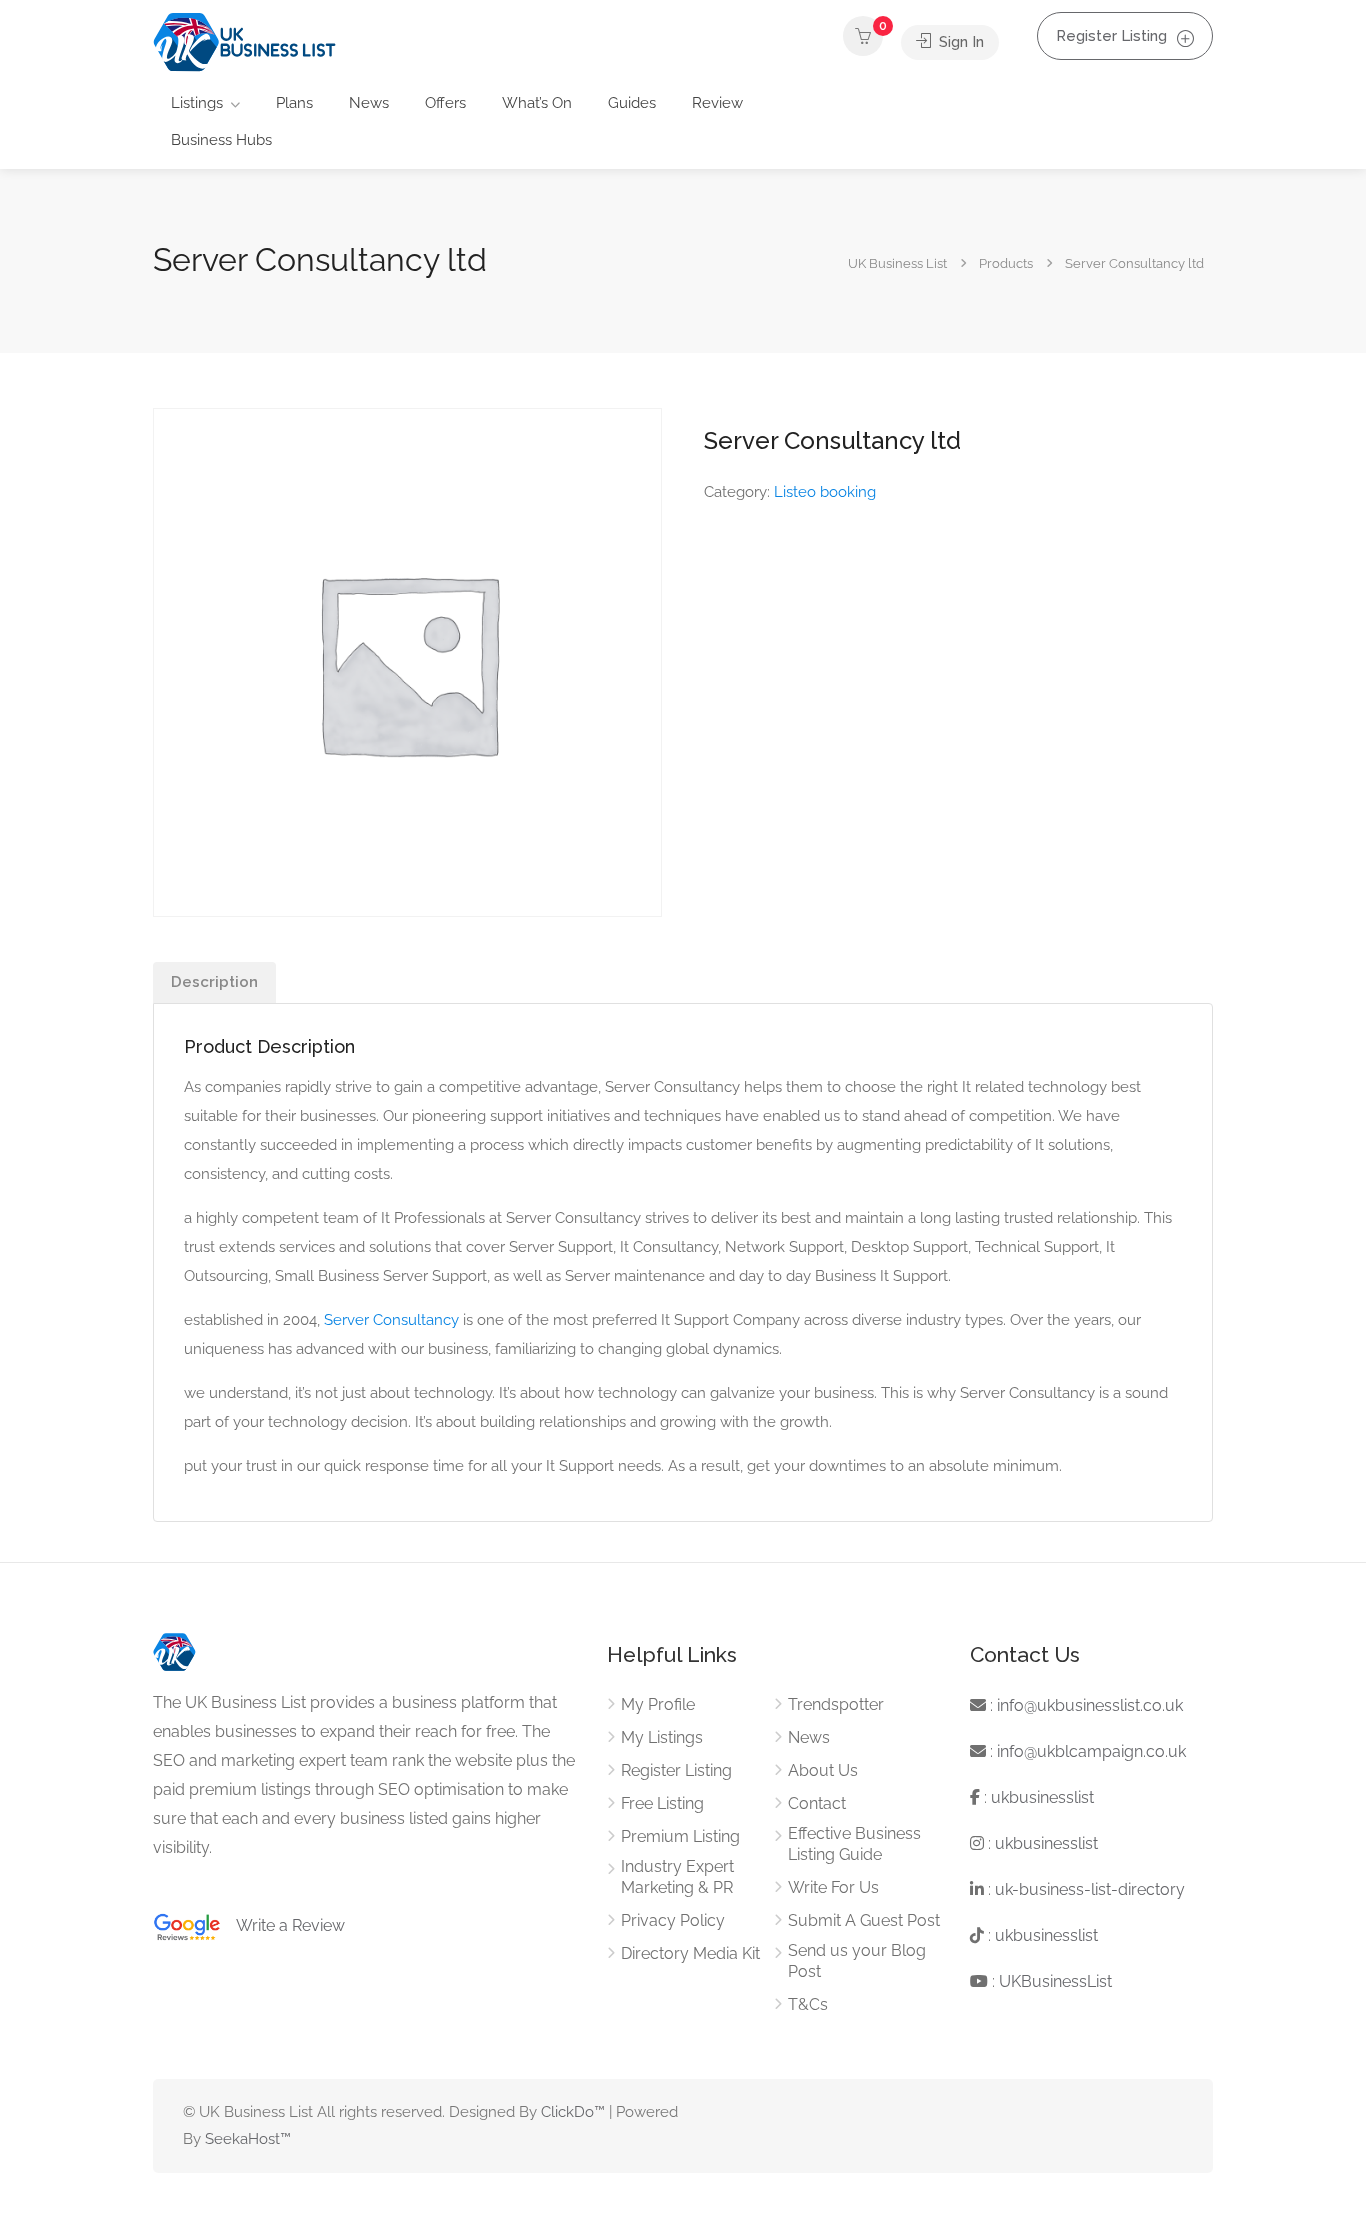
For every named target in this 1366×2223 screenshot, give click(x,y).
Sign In (959, 42)
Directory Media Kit (690, 1953)
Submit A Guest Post (864, 1920)
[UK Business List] (244, 41)
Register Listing (1111, 36)
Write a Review (283, 1925)
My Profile (658, 1704)
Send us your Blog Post (857, 1961)
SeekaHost (242, 2139)
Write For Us (833, 1887)
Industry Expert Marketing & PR (677, 1877)
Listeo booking (825, 492)
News (369, 103)
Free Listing (662, 1803)
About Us (823, 1770)
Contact (817, 1803)
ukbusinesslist (1042, 1797)
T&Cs (808, 2004)
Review (717, 103)
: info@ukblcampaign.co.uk (1086, 1751)
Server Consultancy (391, 1320)
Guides (632, 103)
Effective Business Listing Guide (854, 1844)
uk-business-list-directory (1090, 1889)
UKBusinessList (1055, 1981)
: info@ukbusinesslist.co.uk (1084, 1705)
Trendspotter (836, 1704)
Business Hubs (221, 140)
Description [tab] (214, 982)
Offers (445, 103)
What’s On (537, 103)
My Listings (662, 1737)
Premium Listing (680, 1836)
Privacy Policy (673, 1920)
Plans (294, 103)
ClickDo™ (573, 2112)
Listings (197, 103)
